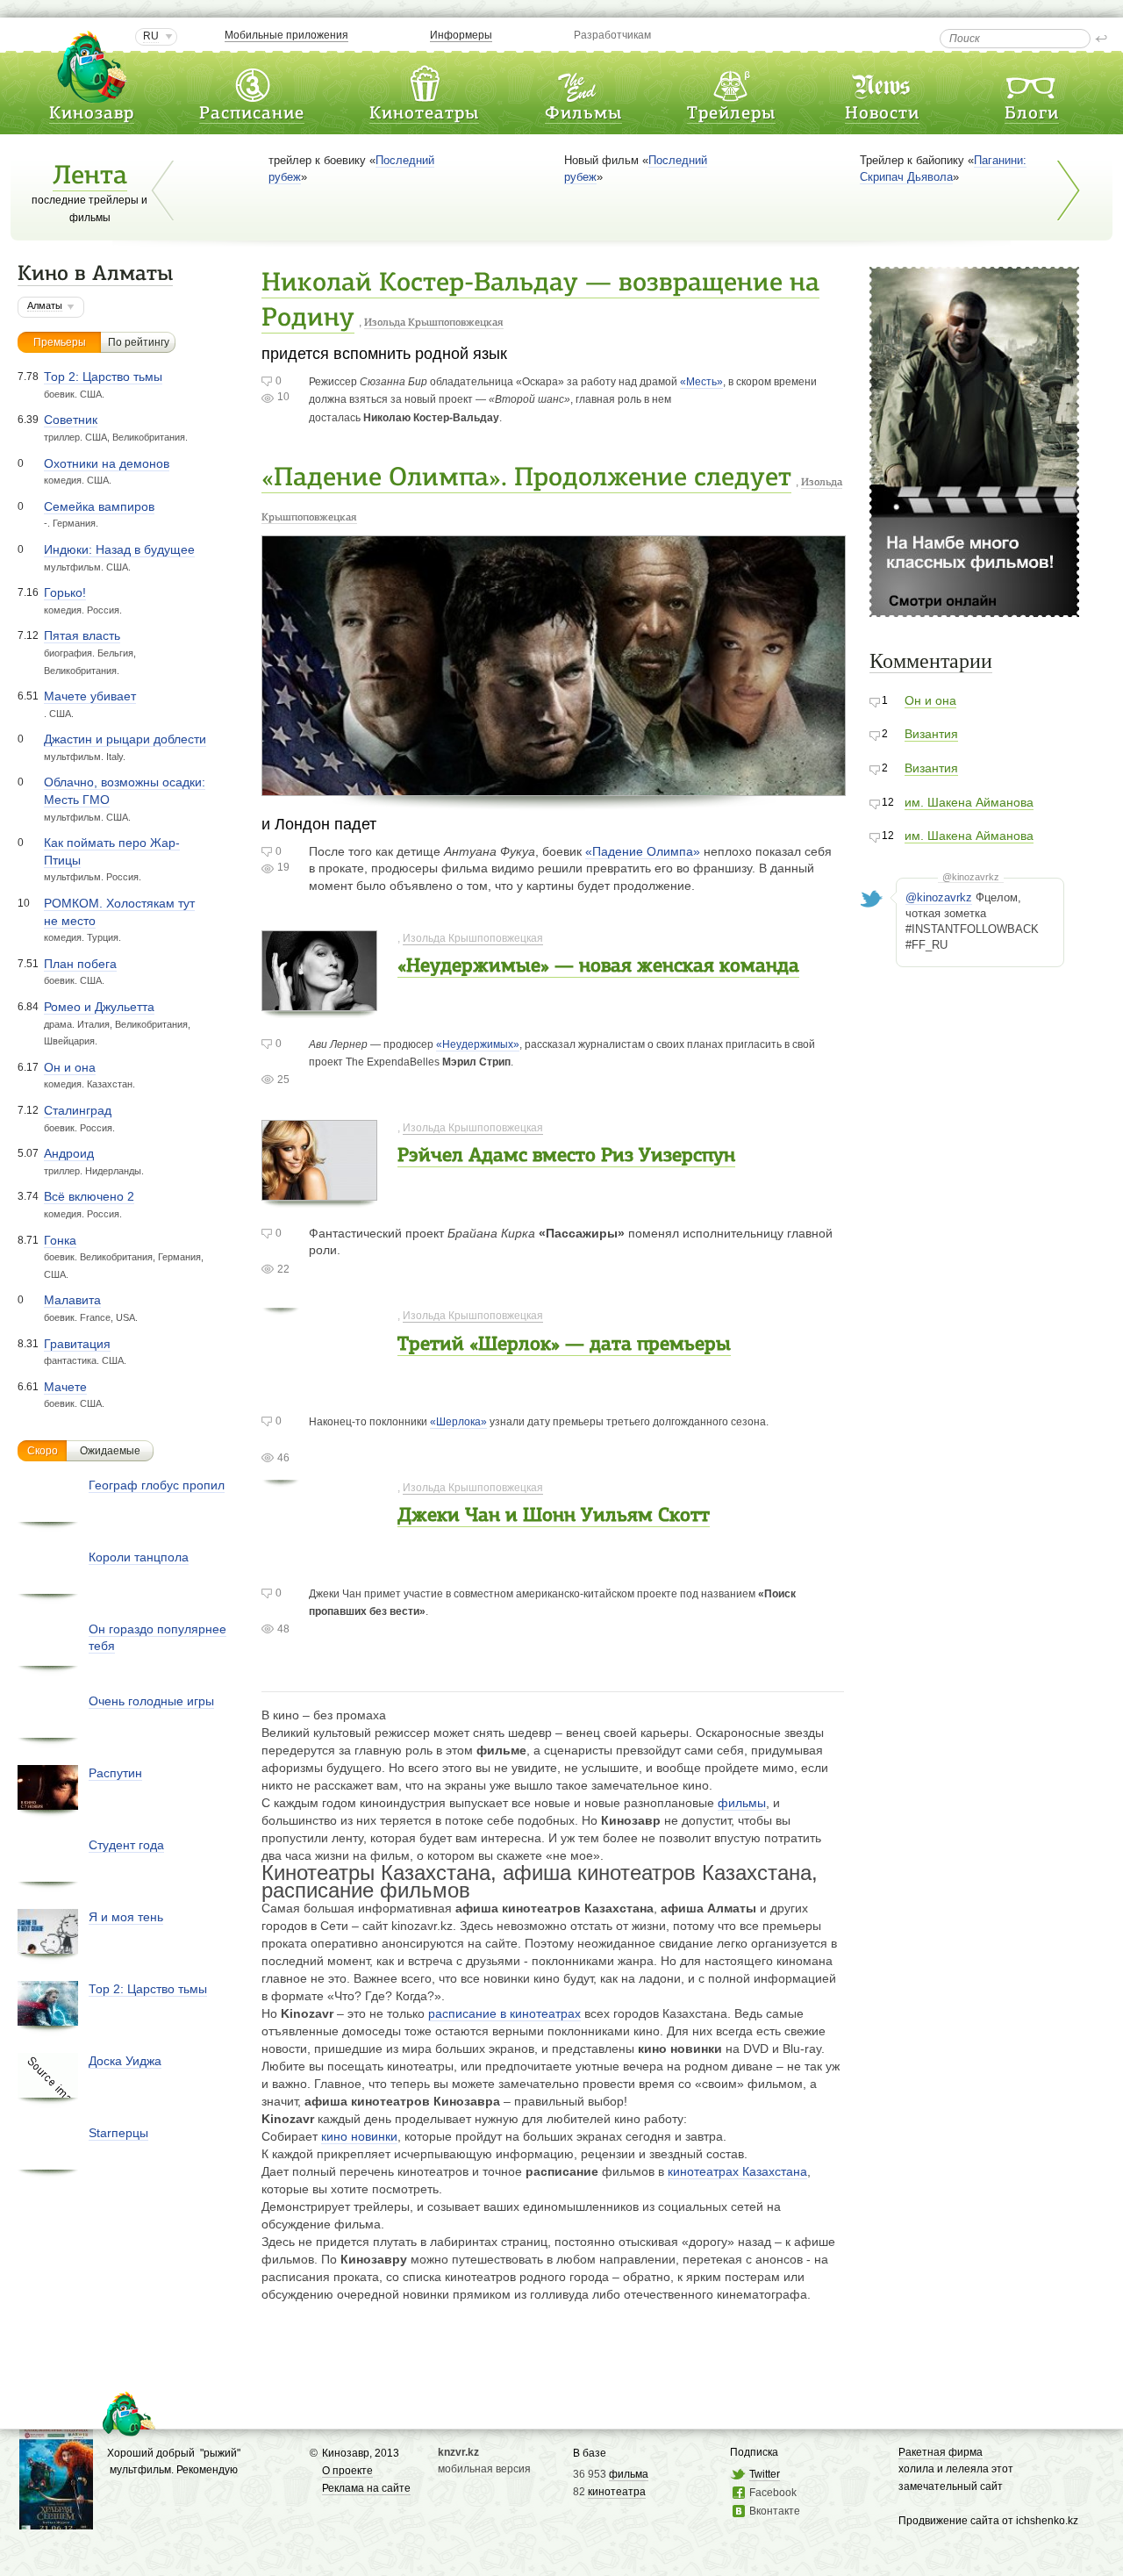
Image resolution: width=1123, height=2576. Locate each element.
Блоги (1032, 114)
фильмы (742, 1803)
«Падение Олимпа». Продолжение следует (526, 479)
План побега (80, 964)
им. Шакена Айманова (969, 802)
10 (283, 397)
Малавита (72, 1300)
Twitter (765, 2474)
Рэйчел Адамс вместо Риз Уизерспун (566, 1156)
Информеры (461, 35)
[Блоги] (1032, 82)
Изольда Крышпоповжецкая (434, 323)
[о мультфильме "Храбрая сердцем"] (56, 2520)
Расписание (252, 114)
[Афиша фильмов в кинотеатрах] (583, 82)
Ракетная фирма (941, 2452)
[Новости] (883, 82)
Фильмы (583, 114)
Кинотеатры (424, 114)
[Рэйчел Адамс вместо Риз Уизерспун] (319, 1191)
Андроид (69, 1153)
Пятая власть (82, 635)
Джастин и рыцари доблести (125, 739)
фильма (629, 2474)
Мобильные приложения (286, 35)
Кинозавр (92, 114)
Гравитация (77, 1344)
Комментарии (931, 661)
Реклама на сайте (366, 2488)
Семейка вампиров (99, 506)
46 (283, 1458)
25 (283, 1080)
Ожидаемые (110, 1451)
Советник (71, 420)
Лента (90, 177)
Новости (882, 114)
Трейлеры (731, 114)
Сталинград (78, 1110)
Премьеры (60, 342)
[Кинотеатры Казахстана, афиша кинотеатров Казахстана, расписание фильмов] (425, 82)
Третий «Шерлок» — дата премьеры (564, 1345)
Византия (931, 734)
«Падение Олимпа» (643, 851)
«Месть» (701, 382)
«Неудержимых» (478, 1044)
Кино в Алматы (95, 275)
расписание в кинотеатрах (504, 2013)
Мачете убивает (90, 696)
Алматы (45, 305)
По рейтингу (139, 342)
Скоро (43, 1451)
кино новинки (359, 2136)
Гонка (60, 1240)
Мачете (65, 1387)
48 (283, 1629)
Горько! (65, 592)
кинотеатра (617, 2492)
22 (283, 1269)
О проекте (347, 2471)
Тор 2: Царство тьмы (103, 377)
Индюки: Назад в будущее (119, 549)
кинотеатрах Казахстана (737, 2171)
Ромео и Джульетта (99, 1007)
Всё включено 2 (89, 1196)
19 (283, 867)
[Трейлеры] (731, 82)
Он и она (70, 1067)
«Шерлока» (458, 1422)
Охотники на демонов (107, 463)
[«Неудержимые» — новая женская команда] (319, 1002)
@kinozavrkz (971, 877)
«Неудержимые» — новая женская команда (598, 967)
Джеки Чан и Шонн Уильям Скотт (554, 1516)
